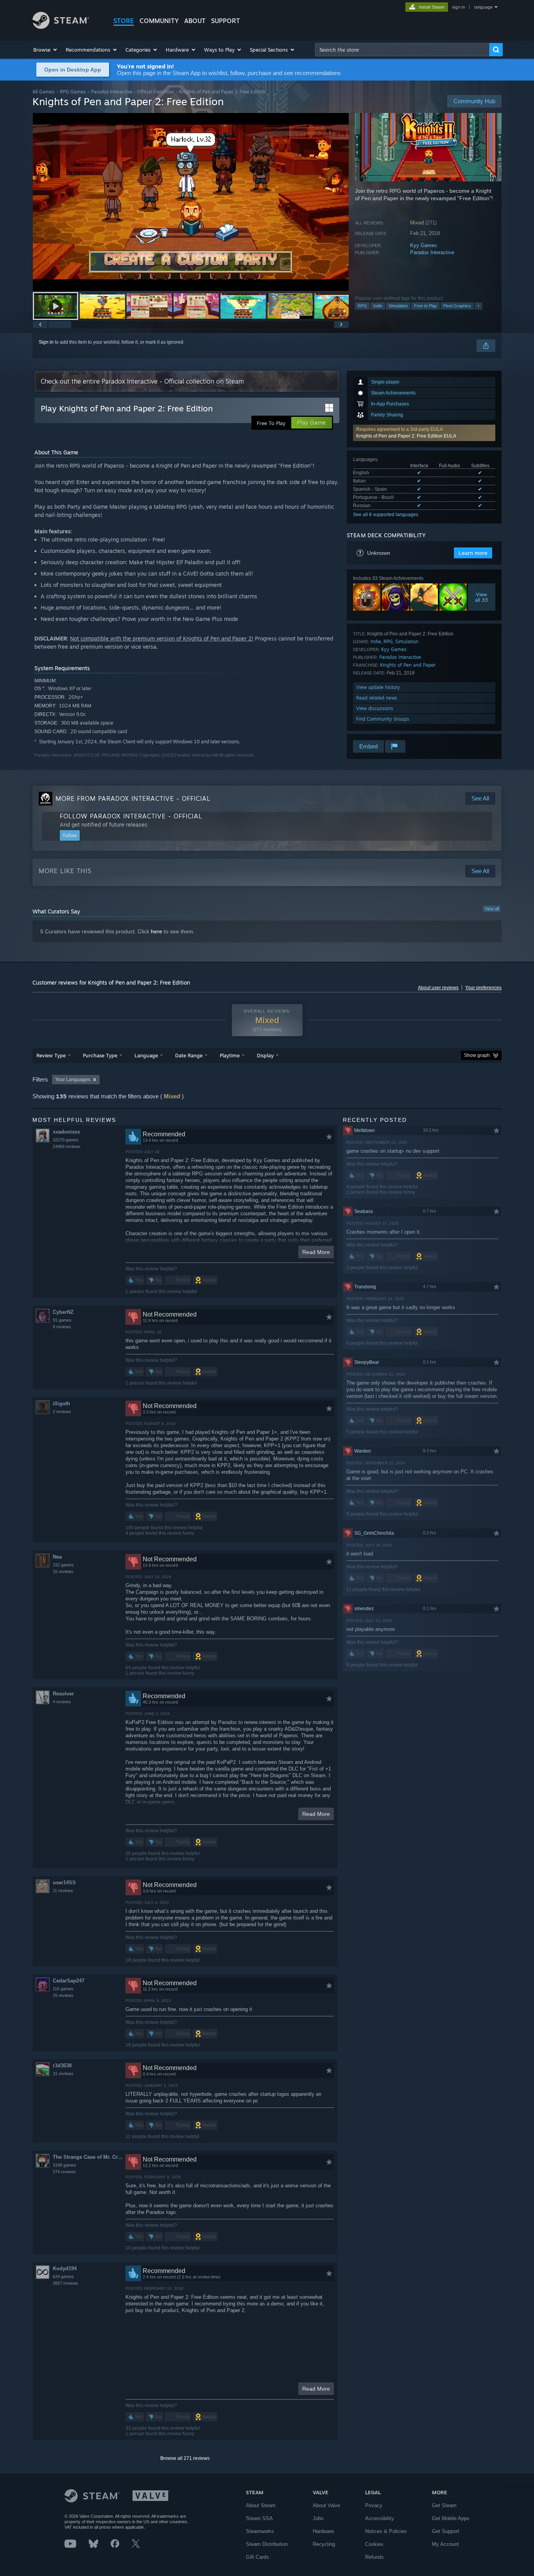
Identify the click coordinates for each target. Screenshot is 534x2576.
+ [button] (478, 306)
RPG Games (73, 92)
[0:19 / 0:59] (191, 202)
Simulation (398, 306)
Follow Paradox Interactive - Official (131, 816)
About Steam (261, 2505)
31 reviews (63, 2074)
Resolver (63, 1694)
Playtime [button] (230, 1055)
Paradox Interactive (432, 252)
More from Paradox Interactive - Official (133, 798)
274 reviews (64, 2172)
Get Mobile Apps (451, 2518)
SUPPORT (226, 21)
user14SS (64, 1883)
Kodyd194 (65, 2268)
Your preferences (483, 988)
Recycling (324, 2544)
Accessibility (380, 2518)
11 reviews (63, 1891)
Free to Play (426, 306)
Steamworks (260, 2531)
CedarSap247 (69, 1981)
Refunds (375, 2557)
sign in (458, 7)
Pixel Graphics (457, 306)
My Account (445, 2544)
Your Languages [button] (73, 1080)
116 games (63, 1989)
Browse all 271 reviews (185, 2458)
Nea (57, 1557)
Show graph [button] (477, 1055)
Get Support (446, 2531)
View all (492, 909)
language (483, 7)
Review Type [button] (51, 1055)
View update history (378, 687)
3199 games (65, 2165)
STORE (124, 21)
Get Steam (444, 2505)
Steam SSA (259, 2518)
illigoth (61, 1404)
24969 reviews (67, 1146)
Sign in (46, 342)
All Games (44, 92)
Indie (378, 306)
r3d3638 (62, 2066)
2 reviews (62, 1412)
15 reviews (63, 1571)
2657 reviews (65, 2283)
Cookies (374, 2544)
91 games (62, 1320)
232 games (63, 1565)
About (195, 21)
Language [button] (146, 1055)
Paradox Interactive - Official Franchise (133, 92)
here (157, 931)
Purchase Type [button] (100, 1055)
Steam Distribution (267, 2544)
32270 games (66, 1140)
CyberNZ (63, 1312)
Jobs (318, 2518)
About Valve (326, 2505)
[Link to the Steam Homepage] (61, 27)
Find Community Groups (383, 719)
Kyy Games (424, 245)
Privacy (374, 2505)
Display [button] (265, 1055)
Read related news (377, 698)
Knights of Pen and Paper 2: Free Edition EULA (406, 436)
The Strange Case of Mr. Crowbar (89, 2157)
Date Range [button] (189, 1055)
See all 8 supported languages (386, 515)
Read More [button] (316, 1252)
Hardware (323, 2531)
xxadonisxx (66, 1132)
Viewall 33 (482, 597)
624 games (63, 2276)
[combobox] (402, 50)
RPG (362, 306)
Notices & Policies (386, 2531)
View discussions (375, 708)
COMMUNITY (159, 21)
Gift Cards (257, 2557)
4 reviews (62, 1702)
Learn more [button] (473, 553)
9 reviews (62, 1327)
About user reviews (438, 988)
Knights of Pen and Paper (408, 665)
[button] (46, 50)
